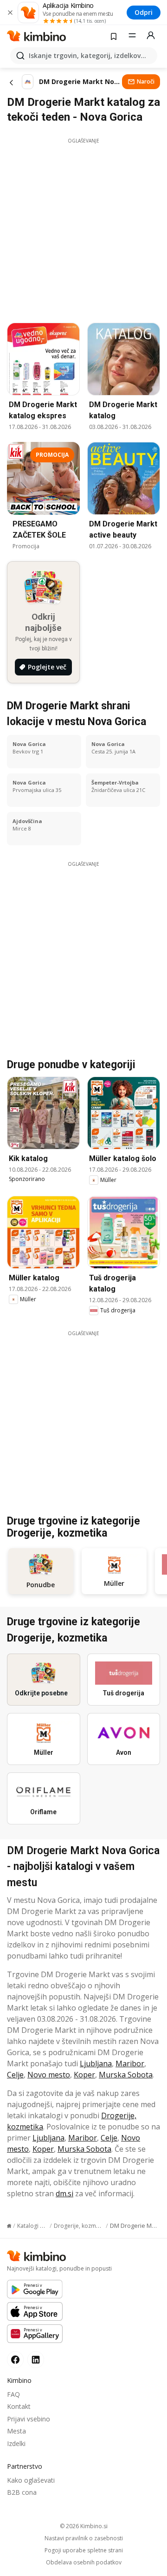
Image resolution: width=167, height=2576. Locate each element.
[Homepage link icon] (9, 2226)
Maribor (130, 2063)
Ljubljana (96, 2063)
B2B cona (22, 2492)
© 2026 (84, 2526)
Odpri (144, 12)
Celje (15, 2075)
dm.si (64, 2193)
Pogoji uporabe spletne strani (84, 2550)
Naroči (146, 81)
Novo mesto (49, 2075)
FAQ (13, 2394)
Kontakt (19, 2406)
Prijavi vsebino (29, 2419)
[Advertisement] (83, 228)
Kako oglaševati (31, 2480)
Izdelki (16, 2443)
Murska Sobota (126, 2075)
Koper (84, 2075)
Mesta (16, 2431)
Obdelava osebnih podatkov (84, 2563)
